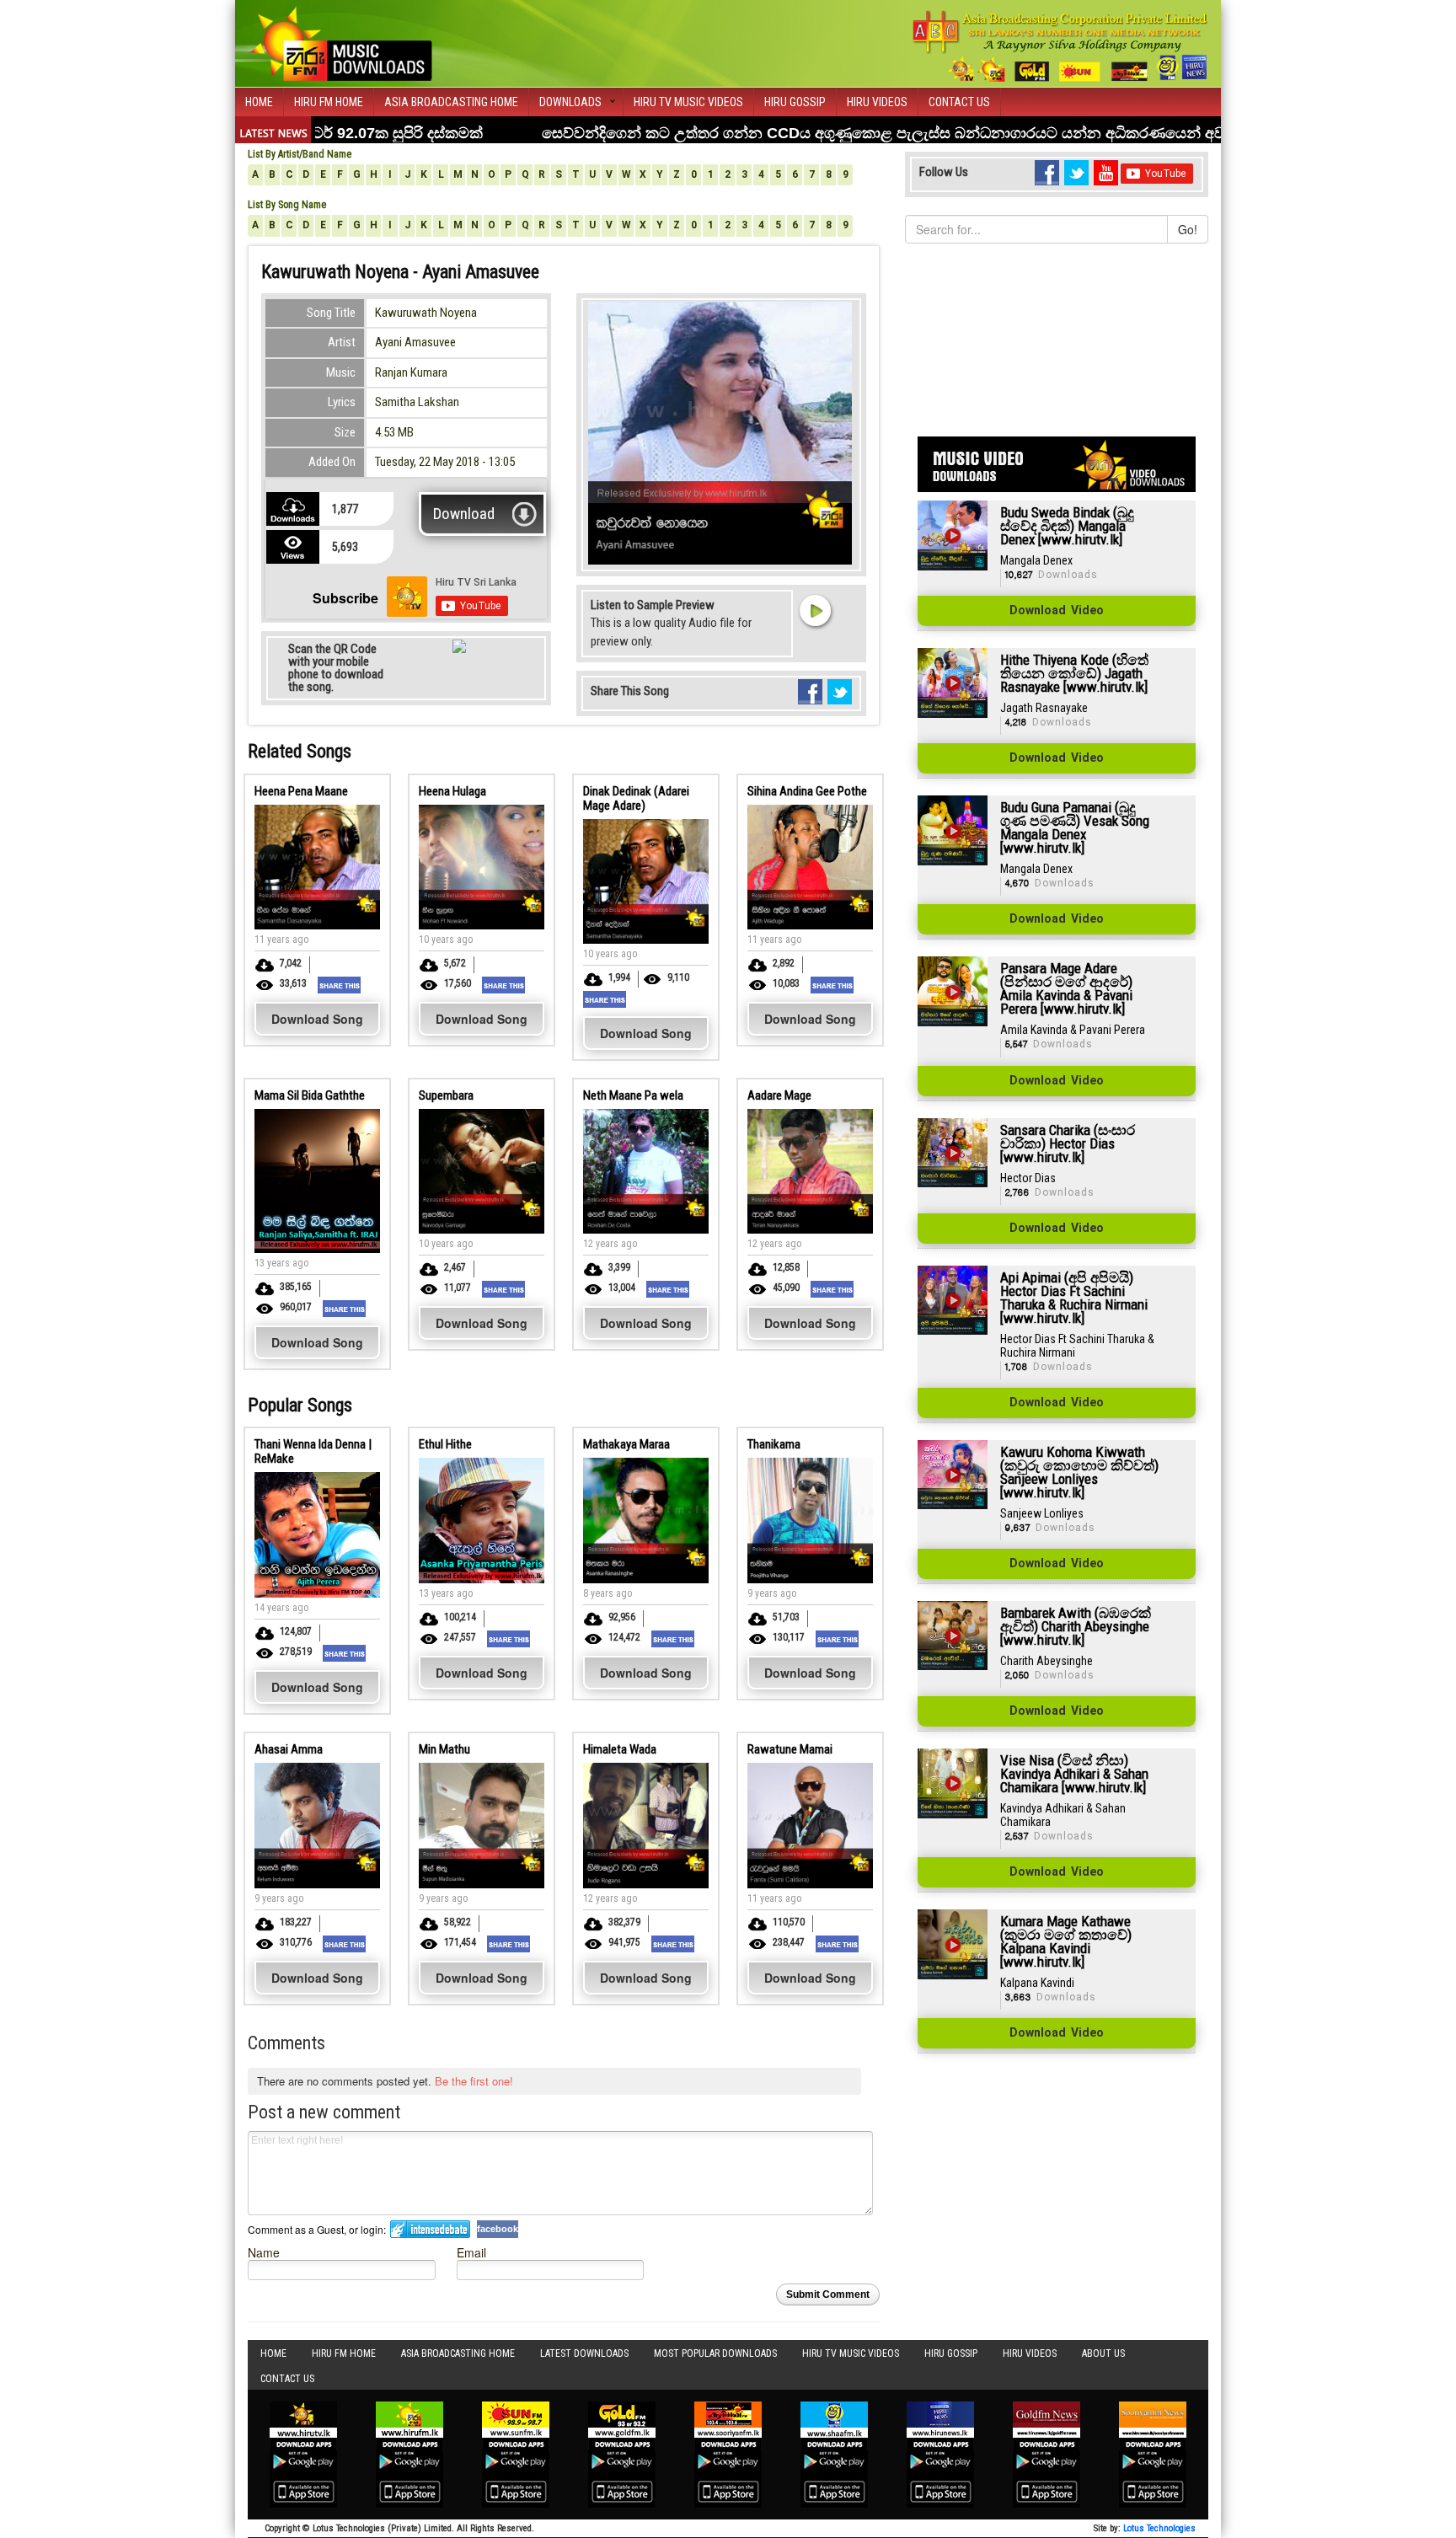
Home (259, 102)
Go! (1188, 229)
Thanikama (774, 1444)
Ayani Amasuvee (415, 342)
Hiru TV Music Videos (688, 102)
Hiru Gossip (795, 102)
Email (471, 2252)
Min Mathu (444, 1749)
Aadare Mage (779, 1095)
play (815, 610)
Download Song (317, 1019)
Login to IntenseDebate (430, 2229)
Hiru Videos (877, 102)
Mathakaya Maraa (626, 1444)
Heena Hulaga (452, 791)
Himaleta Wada (620, 1749)
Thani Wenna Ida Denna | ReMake (313, 1451)
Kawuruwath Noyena (426, 313)
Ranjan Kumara (411, 372)
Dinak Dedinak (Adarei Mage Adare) (636, 798)
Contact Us (959, 102)
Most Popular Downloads (715, 2353)
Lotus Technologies (1159, 2528)
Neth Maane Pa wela (633, 1095)
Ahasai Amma (289, 1749)
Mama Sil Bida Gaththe (310, 1095)
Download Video (1057, 611)
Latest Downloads (584, 2353)
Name (264, 2252)
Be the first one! (474, 2081)
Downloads (570, 102)
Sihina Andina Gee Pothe (807, 791)
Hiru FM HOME (329, 102)
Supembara (446, 1095)
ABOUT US (1103, 2353)
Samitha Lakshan (417, 402)
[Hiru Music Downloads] (340, 41)
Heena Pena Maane (301, 791)
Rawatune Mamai (790, 1749)
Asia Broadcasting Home (451, 102)
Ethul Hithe (445, 1444)
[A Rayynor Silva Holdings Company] (1060, 46)
